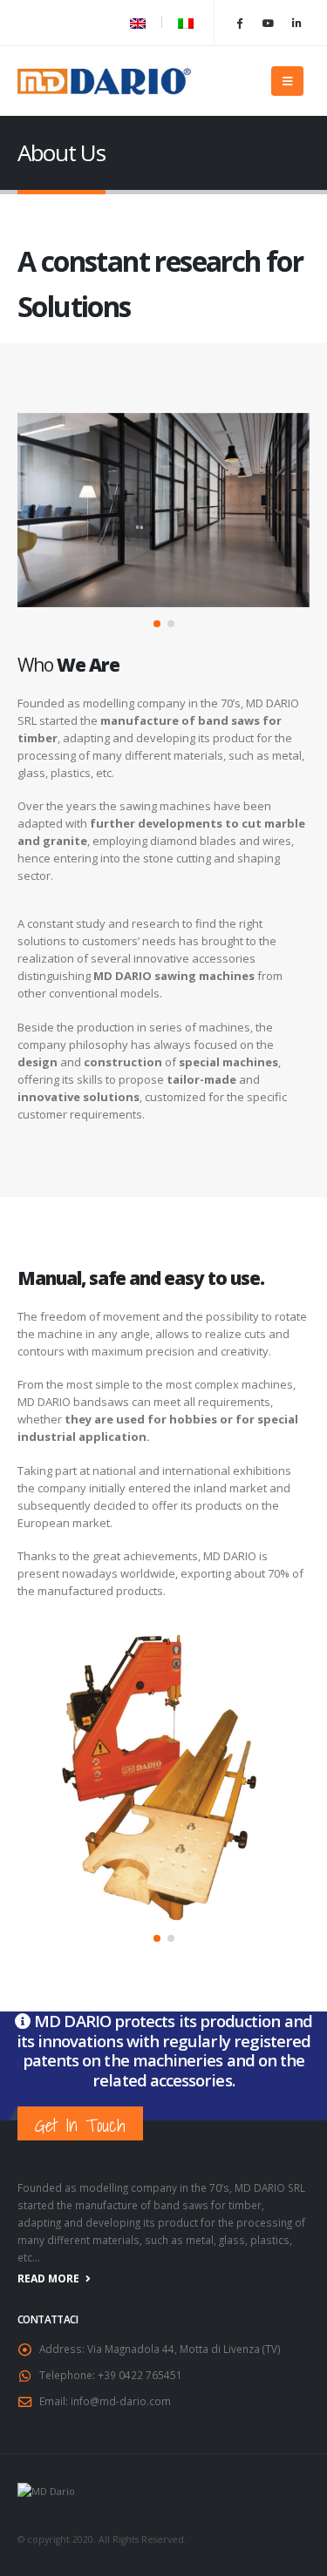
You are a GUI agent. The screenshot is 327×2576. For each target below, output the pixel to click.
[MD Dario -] (105, 81)
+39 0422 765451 (140, 2375)
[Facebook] (239, 23)
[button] (157, 624)
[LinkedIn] (296, 23)
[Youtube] (268, 23)
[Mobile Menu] (287, 81)
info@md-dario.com (121, 2401)
